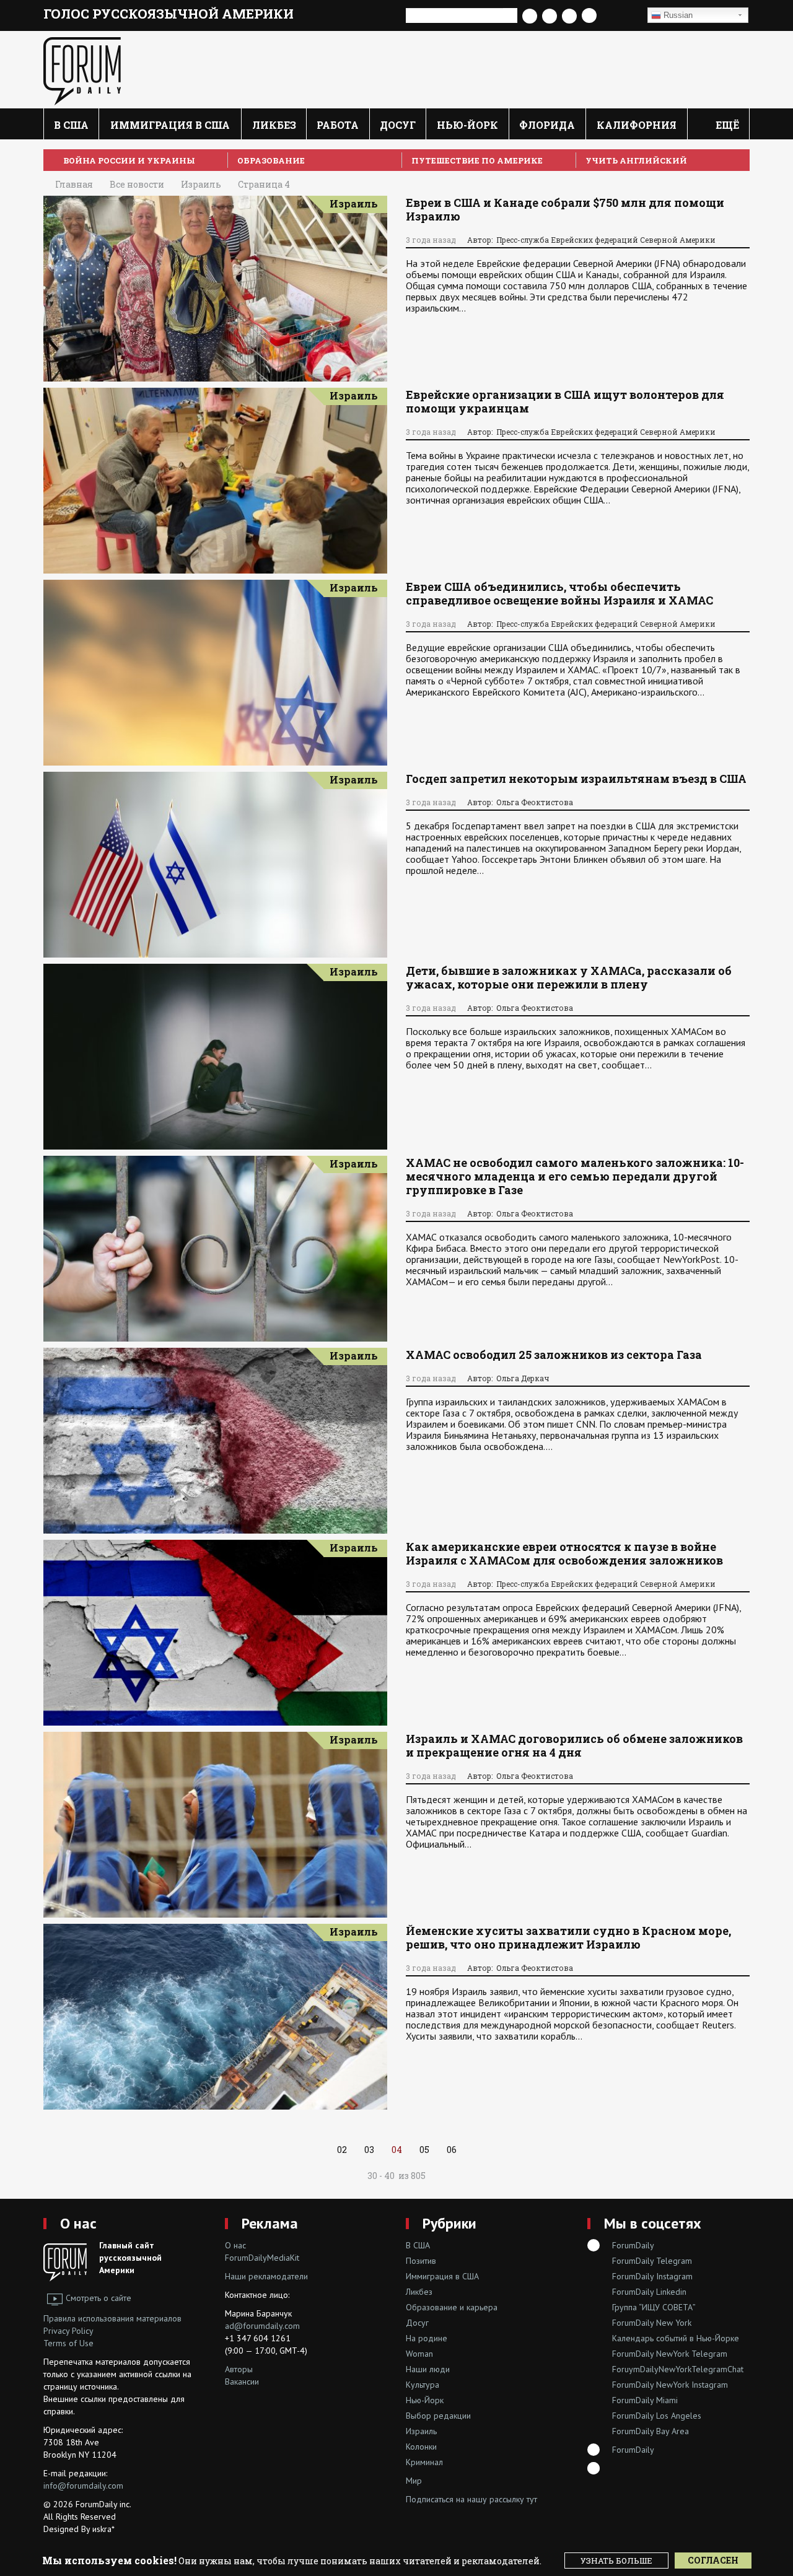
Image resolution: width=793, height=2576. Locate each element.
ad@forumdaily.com (262, 2326)
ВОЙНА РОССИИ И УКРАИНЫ (129, 160)
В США (71, 125)
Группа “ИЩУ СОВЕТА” (654, 2307)
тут (532, 2499)
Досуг (398, 125)
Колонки (421, 2447)
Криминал (424, 2462)
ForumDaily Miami (645, 2400)
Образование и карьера (452, 2307)
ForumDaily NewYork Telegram (670, 2354)
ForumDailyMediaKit (262, 2258)
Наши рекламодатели (266, 2276)
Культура (423, 2385)
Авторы (239, 2369)
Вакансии (242, 2382)
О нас (78, 2223)
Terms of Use (68, 2343)
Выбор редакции (438, 2416)
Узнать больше (616, 2561)
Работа (338, 125)
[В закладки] (621, 16)
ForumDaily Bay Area (651, 2431)
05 (424, 2150)
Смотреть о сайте (99, 2298)
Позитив (421, 2261)
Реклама (270, 2223)
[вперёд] (316, 2150)
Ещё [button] (726, 125)
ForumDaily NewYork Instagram (670, 2385)
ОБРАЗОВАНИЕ (271, 160)
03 (369, 2150)
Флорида (547, 125)
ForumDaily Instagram (652, 2276)
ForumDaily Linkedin (649, 2292)
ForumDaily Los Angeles (657, 2416)
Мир (414, 2481)
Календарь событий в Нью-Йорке (676, 2338)
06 (452, 2150)
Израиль (354, 203)
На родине (427, 2338)
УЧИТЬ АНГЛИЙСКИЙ (636, 160)
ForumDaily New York (652, 2323)
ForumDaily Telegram (652, 2261)
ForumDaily (633, 2245)
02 (342, 2150)
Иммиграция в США (170, 125)
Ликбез (274, 125)
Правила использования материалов (112, 2318)
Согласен (713, 2560)
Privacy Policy (68, 2331)
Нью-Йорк (467, 125)
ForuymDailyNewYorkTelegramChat (678, 2369)
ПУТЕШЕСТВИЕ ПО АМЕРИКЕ (477, 160)
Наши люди (428, 2369)
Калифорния (637, 125)
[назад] (477, 2150)
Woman (419, 2354)
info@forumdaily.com (83, 2486)
